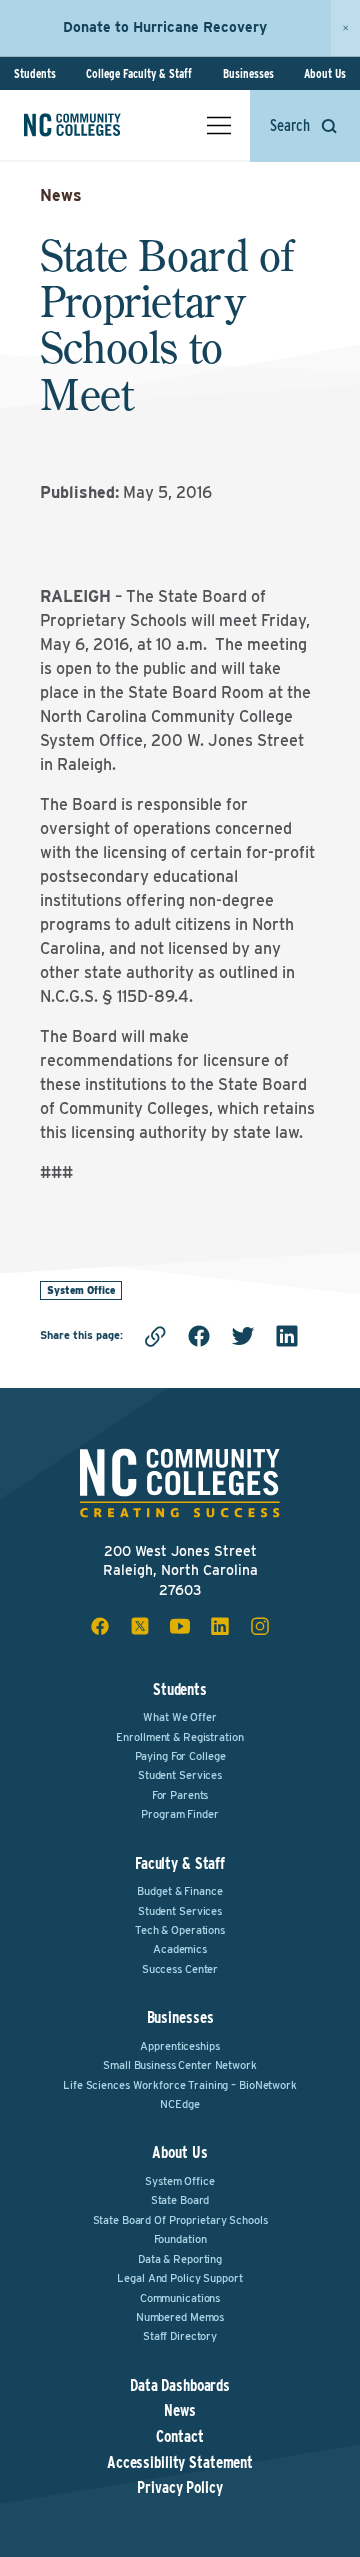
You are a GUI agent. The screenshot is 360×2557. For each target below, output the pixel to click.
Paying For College (180, 1756)
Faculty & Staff (180, 1863)
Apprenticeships (179, 2046)
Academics (180, 1949)
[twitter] (243, 1336)
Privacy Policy (179, 2488)
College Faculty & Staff (139, 73)
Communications (180, 2298)
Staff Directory (180, 2336)
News (61, 195)
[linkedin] (287, 1336)
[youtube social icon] (180, 1626)
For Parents (180, 1795)
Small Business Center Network (180, 2065)
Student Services (180, 1775)
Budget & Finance (179, 1891)
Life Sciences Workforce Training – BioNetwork (180, 2085)
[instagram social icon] (260, 1626)
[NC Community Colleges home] (99, 125)
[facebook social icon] (100, 1626)
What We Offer (179, 1717)
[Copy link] (155, 1336)
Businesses (248, 73)
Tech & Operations (180, 1930)
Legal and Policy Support (179, 2278)
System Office (81, 1290)
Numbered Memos (180, 2317)
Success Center (180, 1969)
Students (35, 73)
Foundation (180, 2239)
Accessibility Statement (180, 2463)
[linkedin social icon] (220, 1626)
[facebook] (199, 1336)
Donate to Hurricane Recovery (165, 27)
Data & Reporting (180, 2259)
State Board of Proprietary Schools (180, 2220)
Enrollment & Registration (179, 1737)
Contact (179, 2437)
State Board (180, 2200)
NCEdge (179, 2104)
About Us (325, 73)
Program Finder (179, 1814)
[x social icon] (140, 1626)
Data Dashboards (180, 2386)
